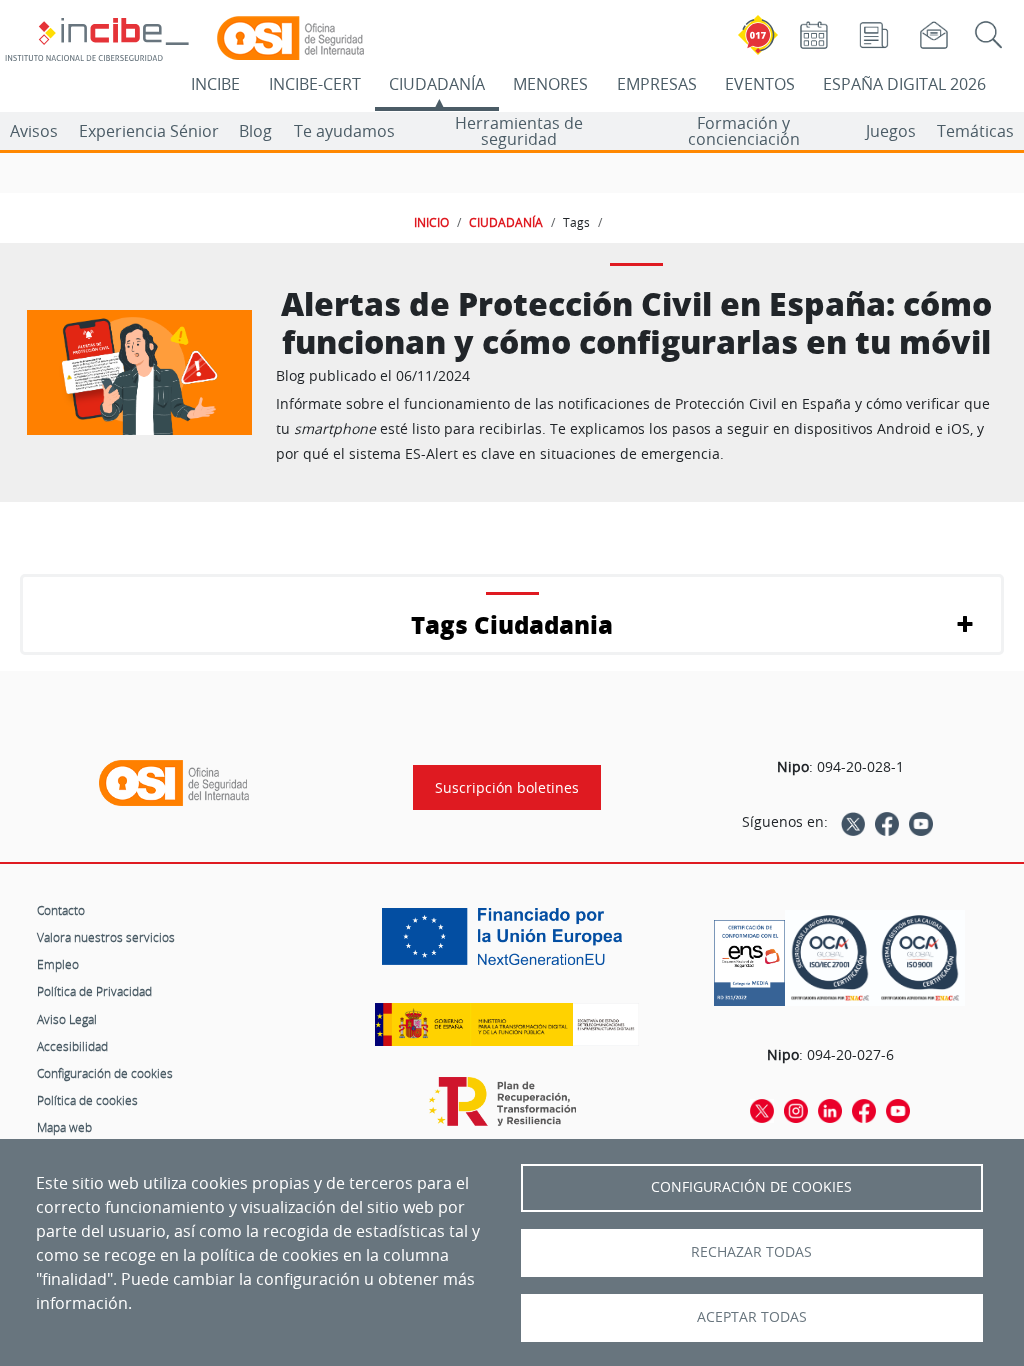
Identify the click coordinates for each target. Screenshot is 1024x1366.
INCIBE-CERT (315, 84)
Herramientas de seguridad (519, 131)
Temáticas (975, 131)
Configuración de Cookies (751, 1187)
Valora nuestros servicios (106, 937)
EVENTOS (760, 84)
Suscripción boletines (507, 787)
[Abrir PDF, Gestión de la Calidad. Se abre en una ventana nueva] (920, 958)
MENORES (550, 84)
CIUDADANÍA (437, 84)
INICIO (431, 222)
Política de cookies (87, 1100)
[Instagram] (796, 1110)
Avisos (34, 131)
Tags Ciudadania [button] (512, 624)
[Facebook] (887, 822)
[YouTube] (921, 822)
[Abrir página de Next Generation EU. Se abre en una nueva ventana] (507, 944)
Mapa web (64, 1127)
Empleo (58, 964)
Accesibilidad (72, 1046)
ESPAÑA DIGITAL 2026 (904, 84)
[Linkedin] (830, 1110)
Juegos (891, 131)
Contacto (61, 910)
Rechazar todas (751, 1252)
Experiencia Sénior (149, 131)
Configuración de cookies (105, 1073)
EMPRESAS (657, 84)
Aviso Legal (67, 1019)
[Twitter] (853, 822)
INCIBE (215, 84)
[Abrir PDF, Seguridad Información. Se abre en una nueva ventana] (830, 958)
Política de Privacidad (94, 991)
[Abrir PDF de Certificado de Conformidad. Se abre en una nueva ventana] (749, 958)
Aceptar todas (752, 1317)
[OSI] (174, 783)
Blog (255, 131)
